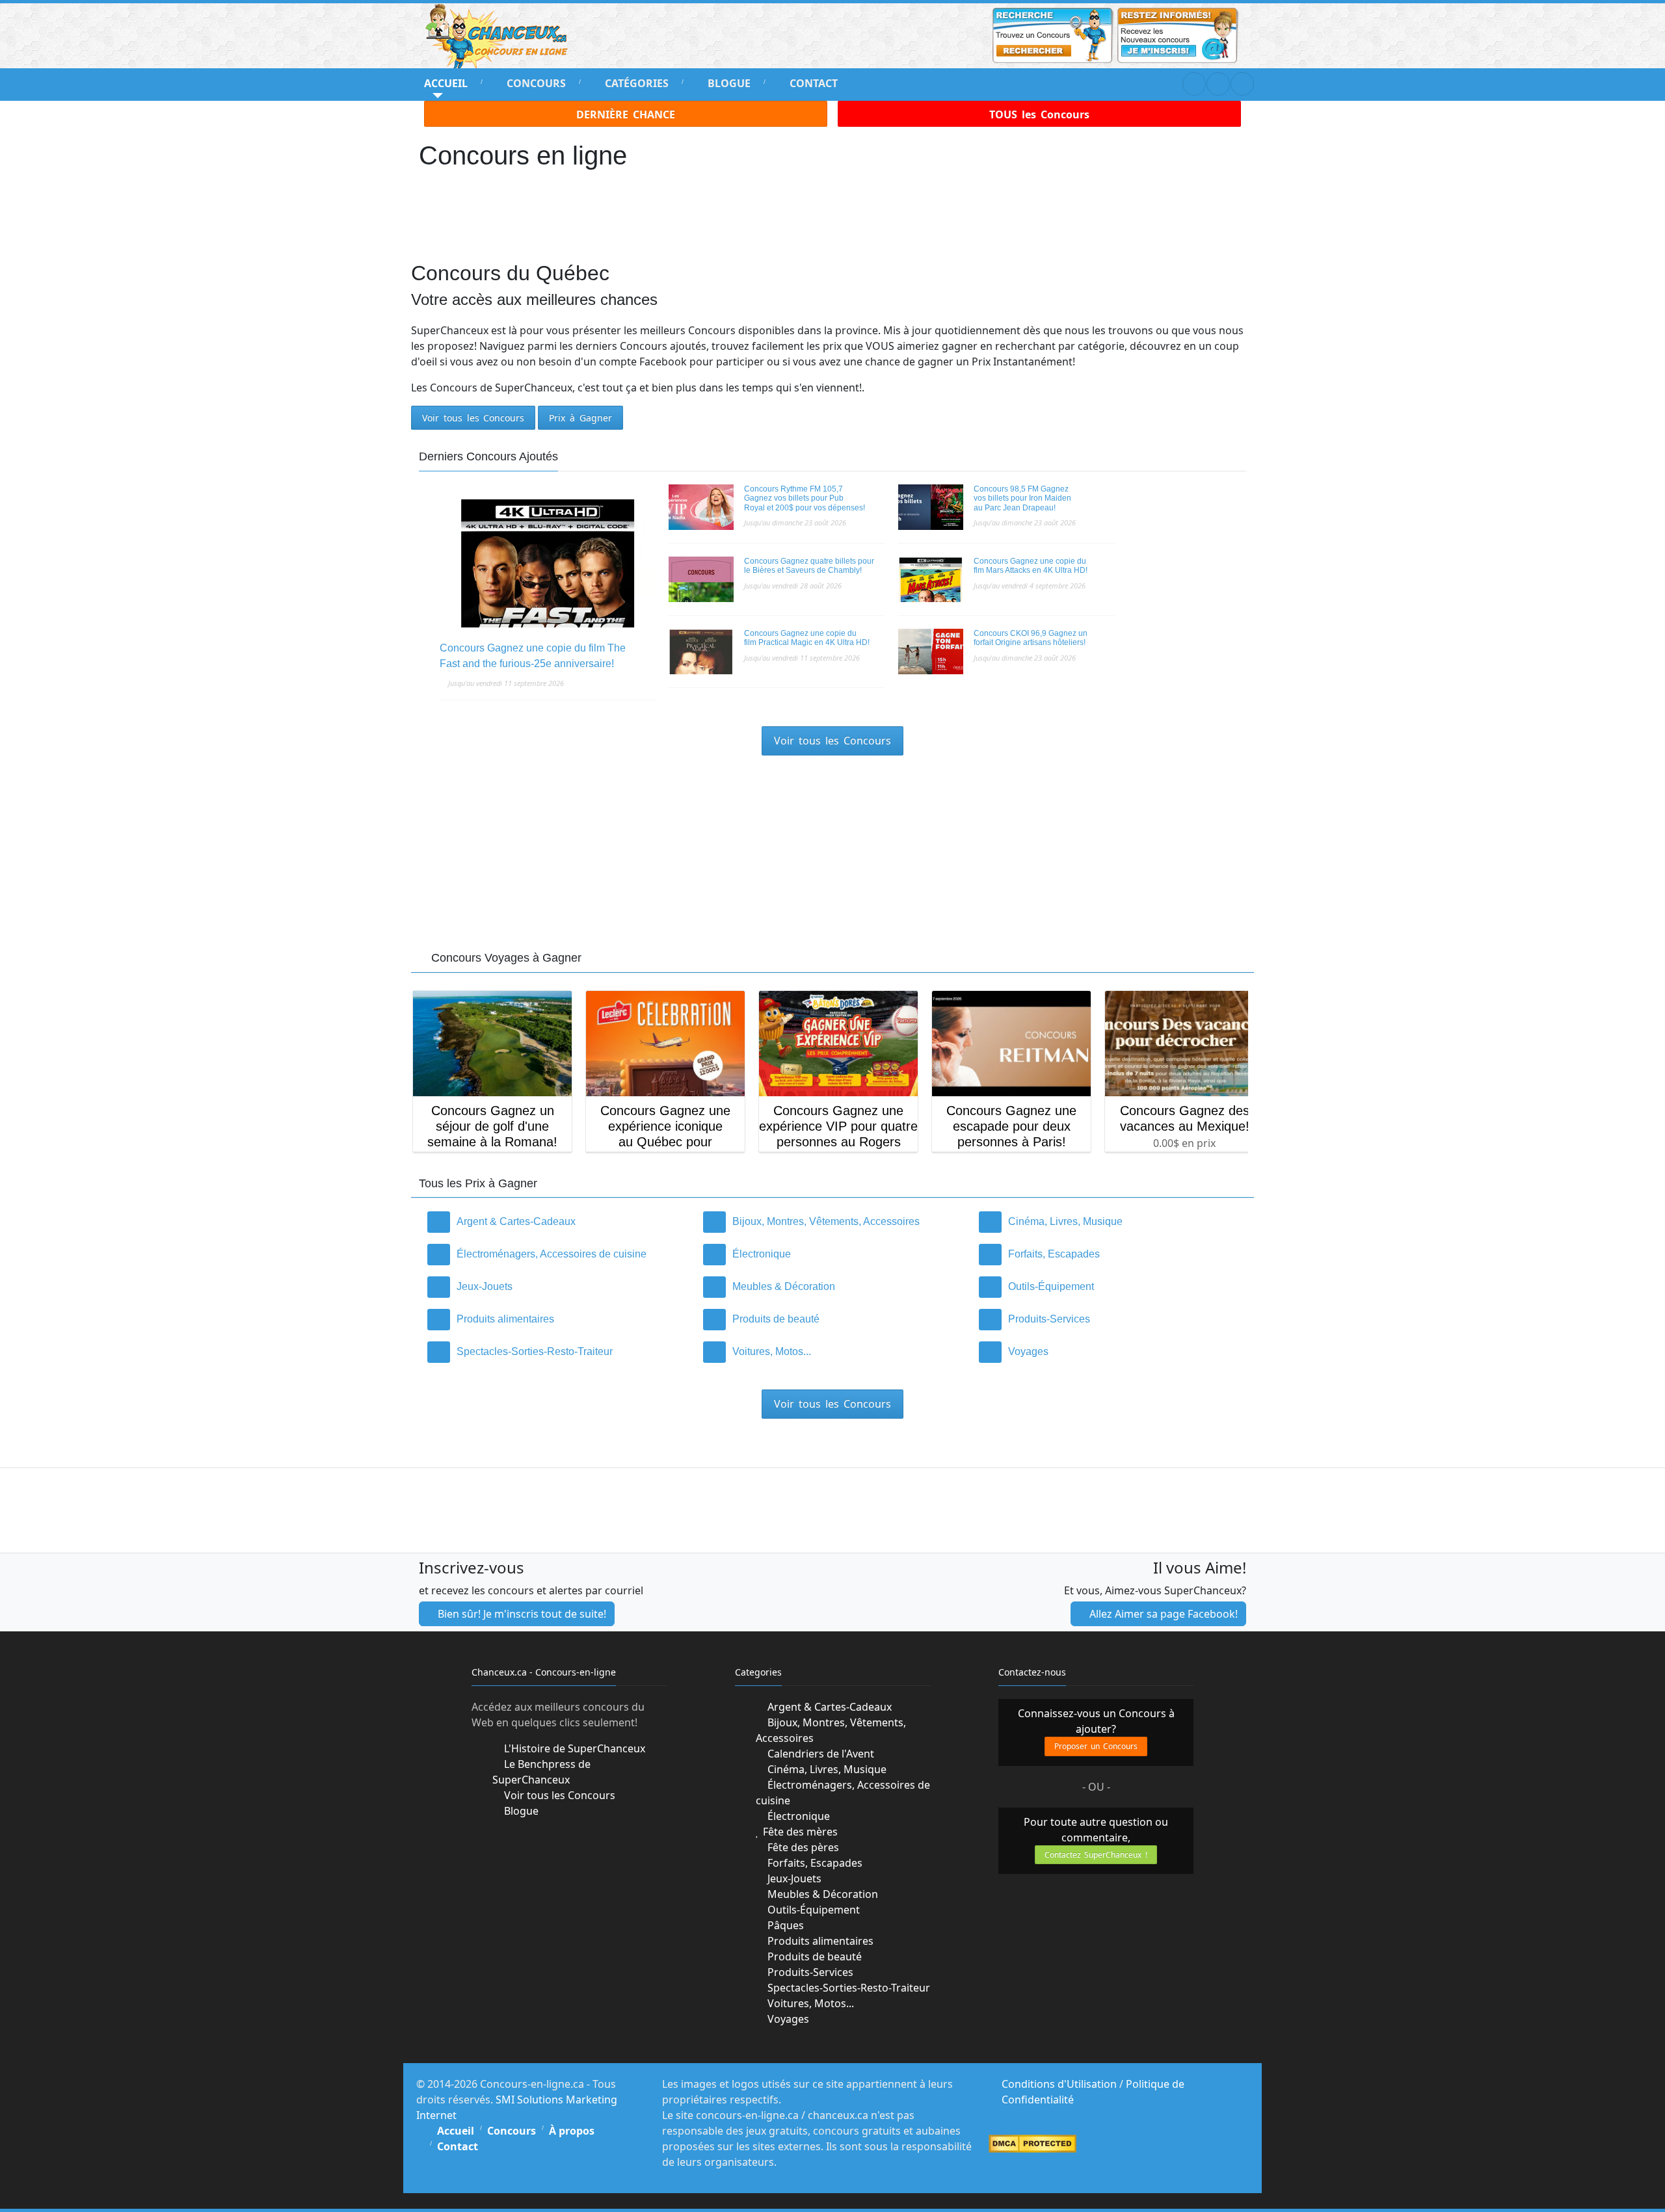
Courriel (695, 1135)
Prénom (692, 1087)
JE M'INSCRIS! (833, 1179)
